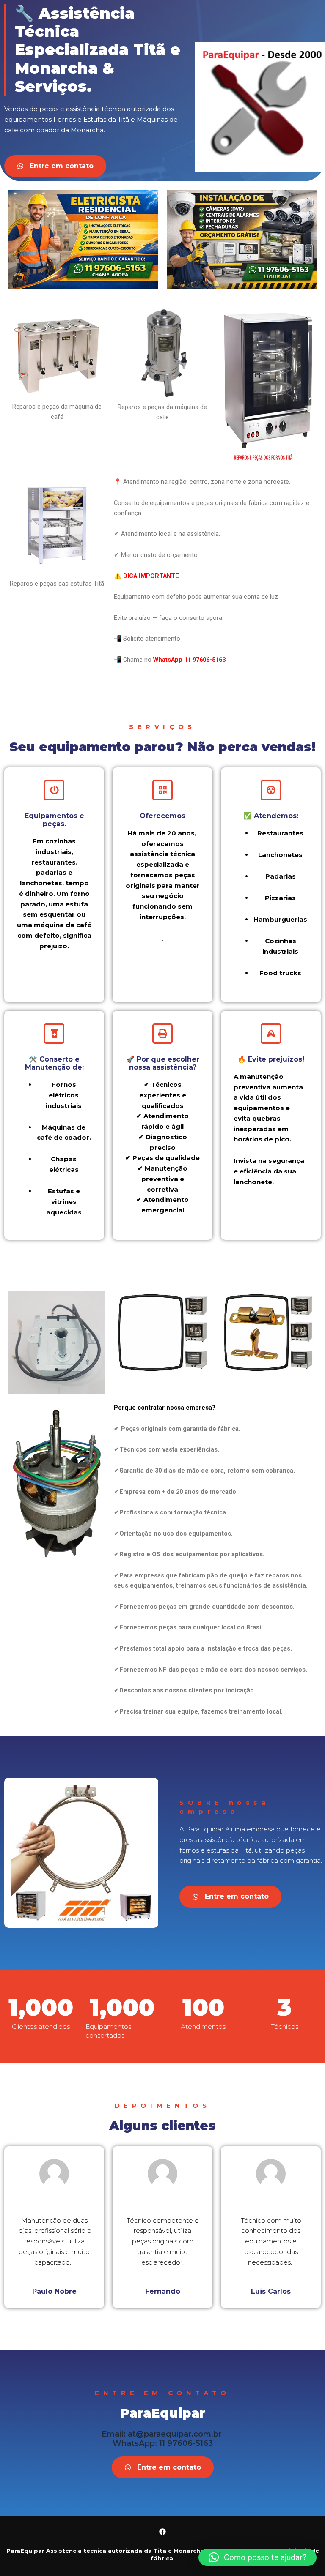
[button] (258, 2557)
